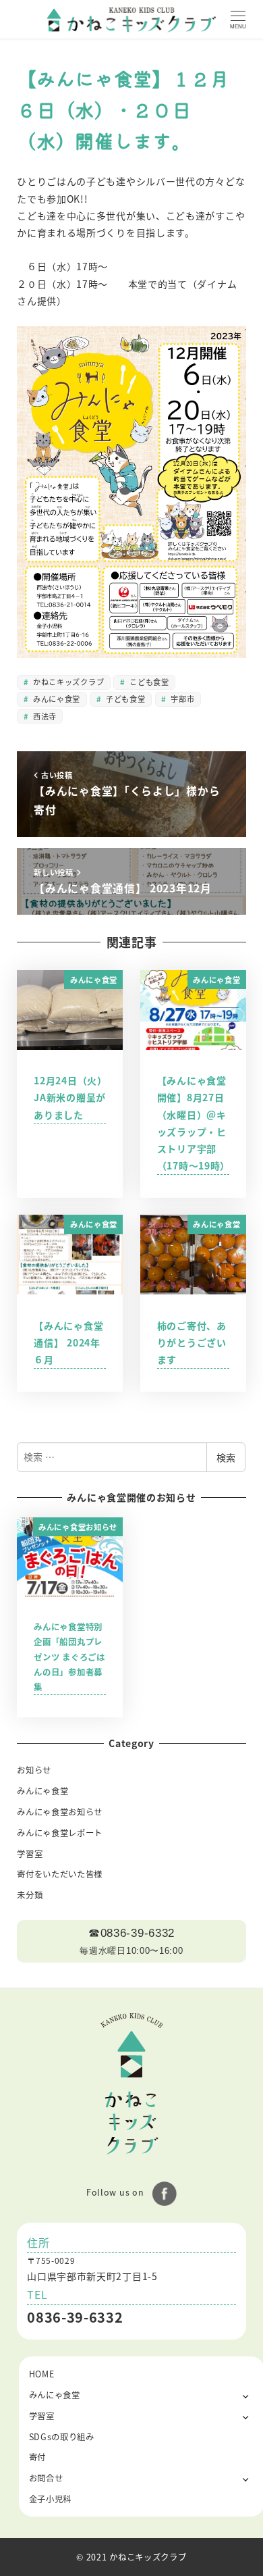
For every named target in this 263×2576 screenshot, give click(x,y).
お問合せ (46, 2478)
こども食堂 (148, 682)
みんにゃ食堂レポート (60, 1833)
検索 (226, 1457)
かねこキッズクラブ (67, 682)
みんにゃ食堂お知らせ (60, 1812)
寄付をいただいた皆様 (60, 1874)
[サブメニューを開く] (246, 2395)
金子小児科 (51, 2499)
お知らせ (34, 1770)
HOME (42, 2374)
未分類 (30, 1895)
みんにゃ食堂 (55, 699)
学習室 (30, 1854)
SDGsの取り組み (62, 2437)
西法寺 (43, 716)
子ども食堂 (124, 699)
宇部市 (182, 699)
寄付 (37, 2457)
